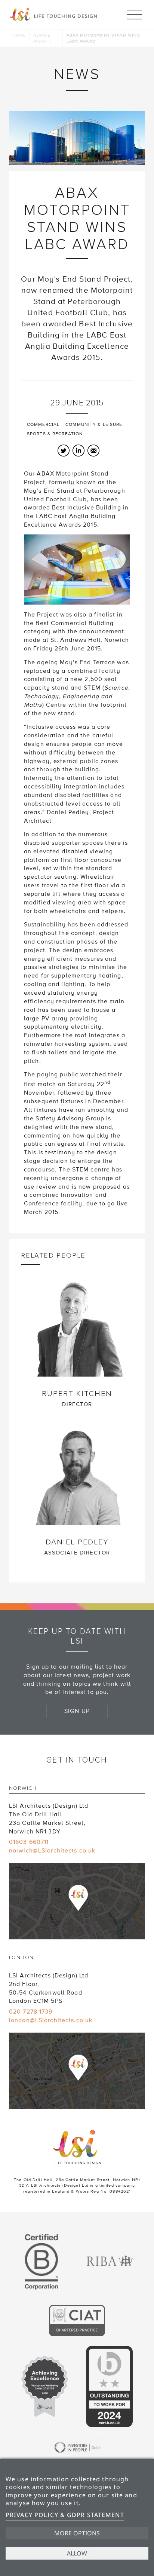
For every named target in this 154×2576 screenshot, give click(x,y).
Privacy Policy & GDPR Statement (65, 2515)
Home (19, 35)
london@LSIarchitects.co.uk (51, 2020)
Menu (135, 15)
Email (93, 451)
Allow (77, 2553)
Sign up (77, 1711)
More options (77, 2533)
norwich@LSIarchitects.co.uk (52, 1851)
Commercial (43, 425)
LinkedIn (78, 451)
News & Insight (43, 38)
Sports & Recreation (55, 434)
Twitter (64, 451)
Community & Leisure (94, 425)
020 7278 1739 (31, 2012)
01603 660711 (29, 1842)
